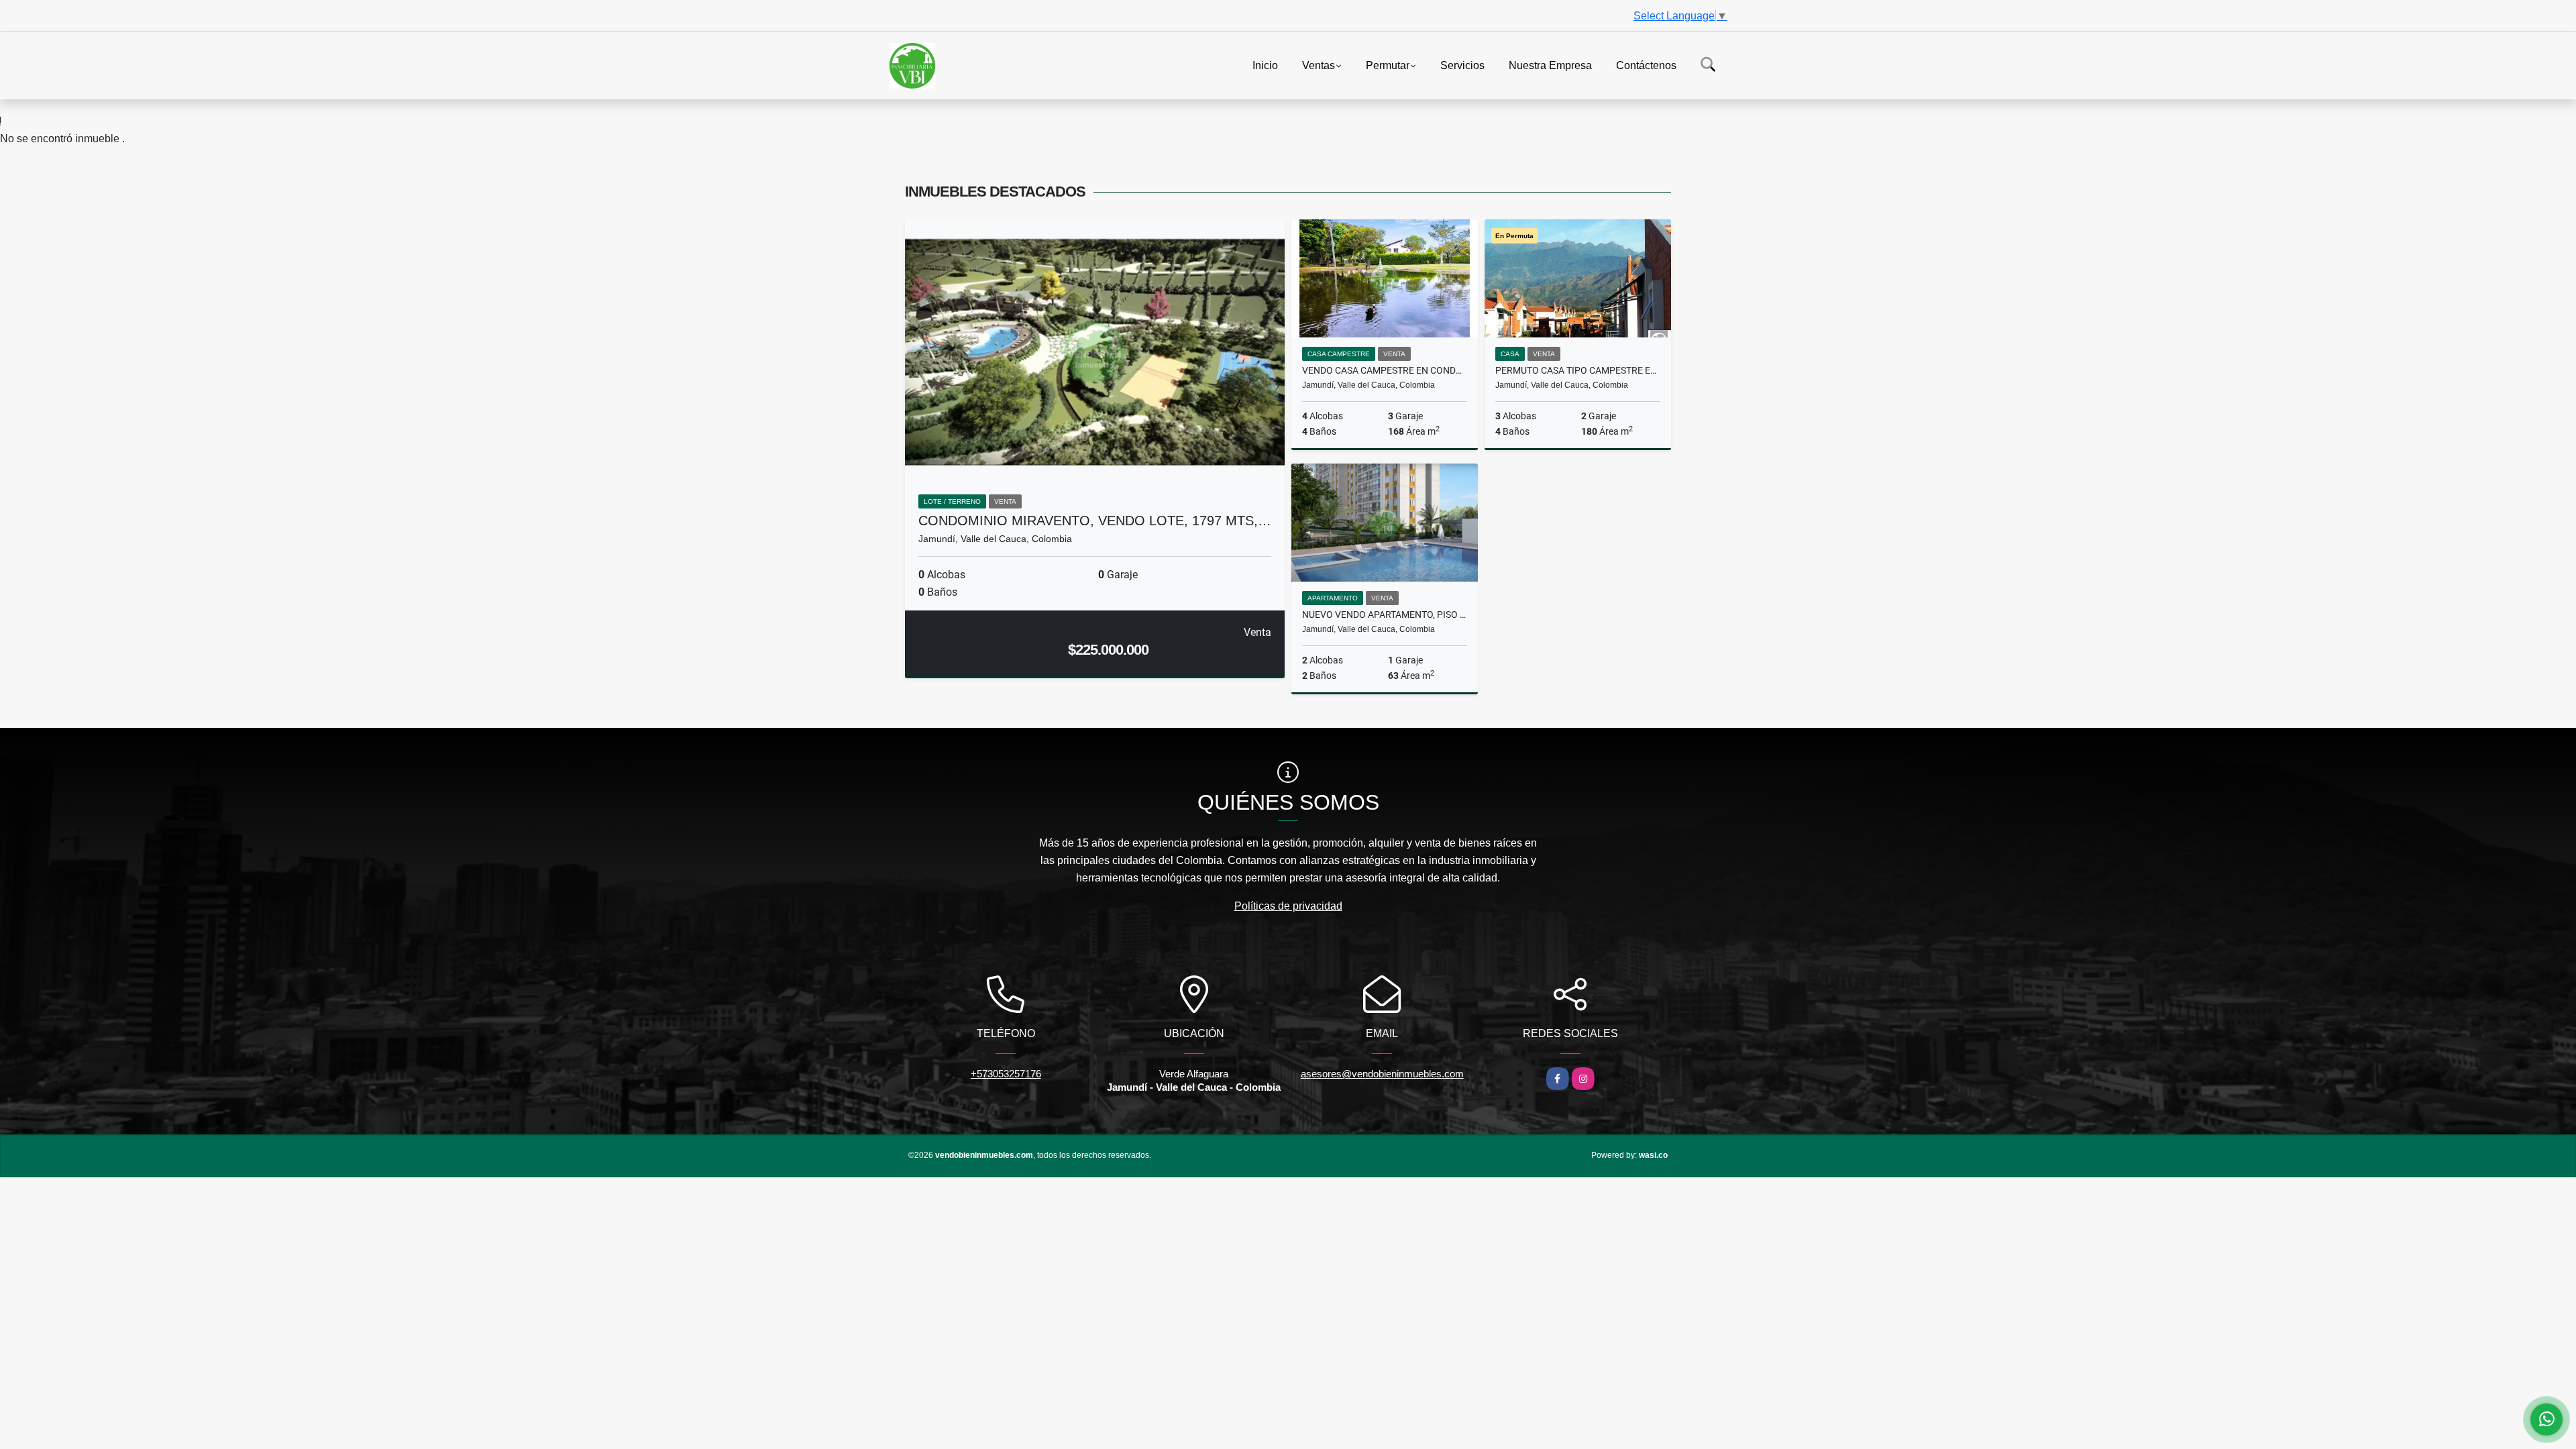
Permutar (1388, 65)
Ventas (1319, 65)
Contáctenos (1646, 65)
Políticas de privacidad (1288, 906)
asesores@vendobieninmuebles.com (1382, 1074)
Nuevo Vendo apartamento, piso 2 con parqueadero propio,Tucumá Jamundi (1385, 614)
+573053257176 (1006, 1074)
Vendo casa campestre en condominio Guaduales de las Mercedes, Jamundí (1385, 370)
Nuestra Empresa (1550, 65)
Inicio (1265, 65)
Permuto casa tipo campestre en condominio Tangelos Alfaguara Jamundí (1578, 370)
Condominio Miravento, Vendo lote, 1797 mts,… (1095, 521)
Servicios (1462, 65)
